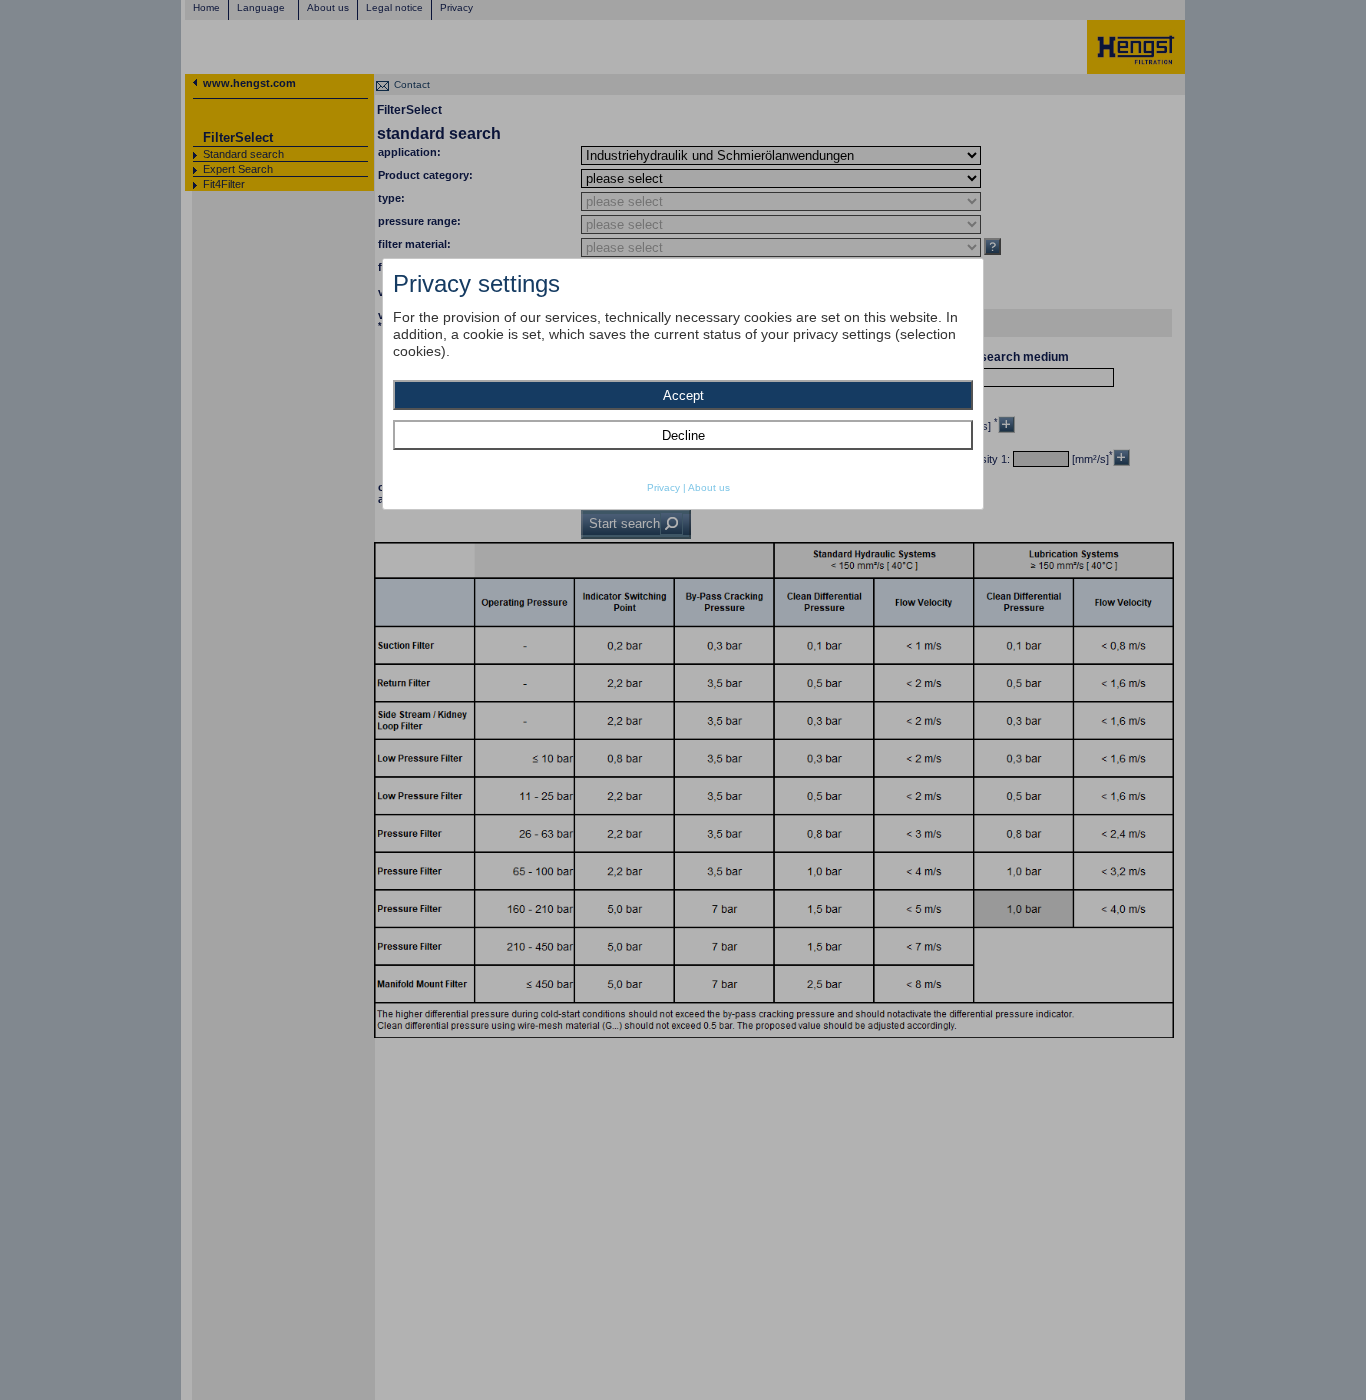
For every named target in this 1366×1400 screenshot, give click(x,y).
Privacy (663, 487)
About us (709, 487)
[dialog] (683, 384)
